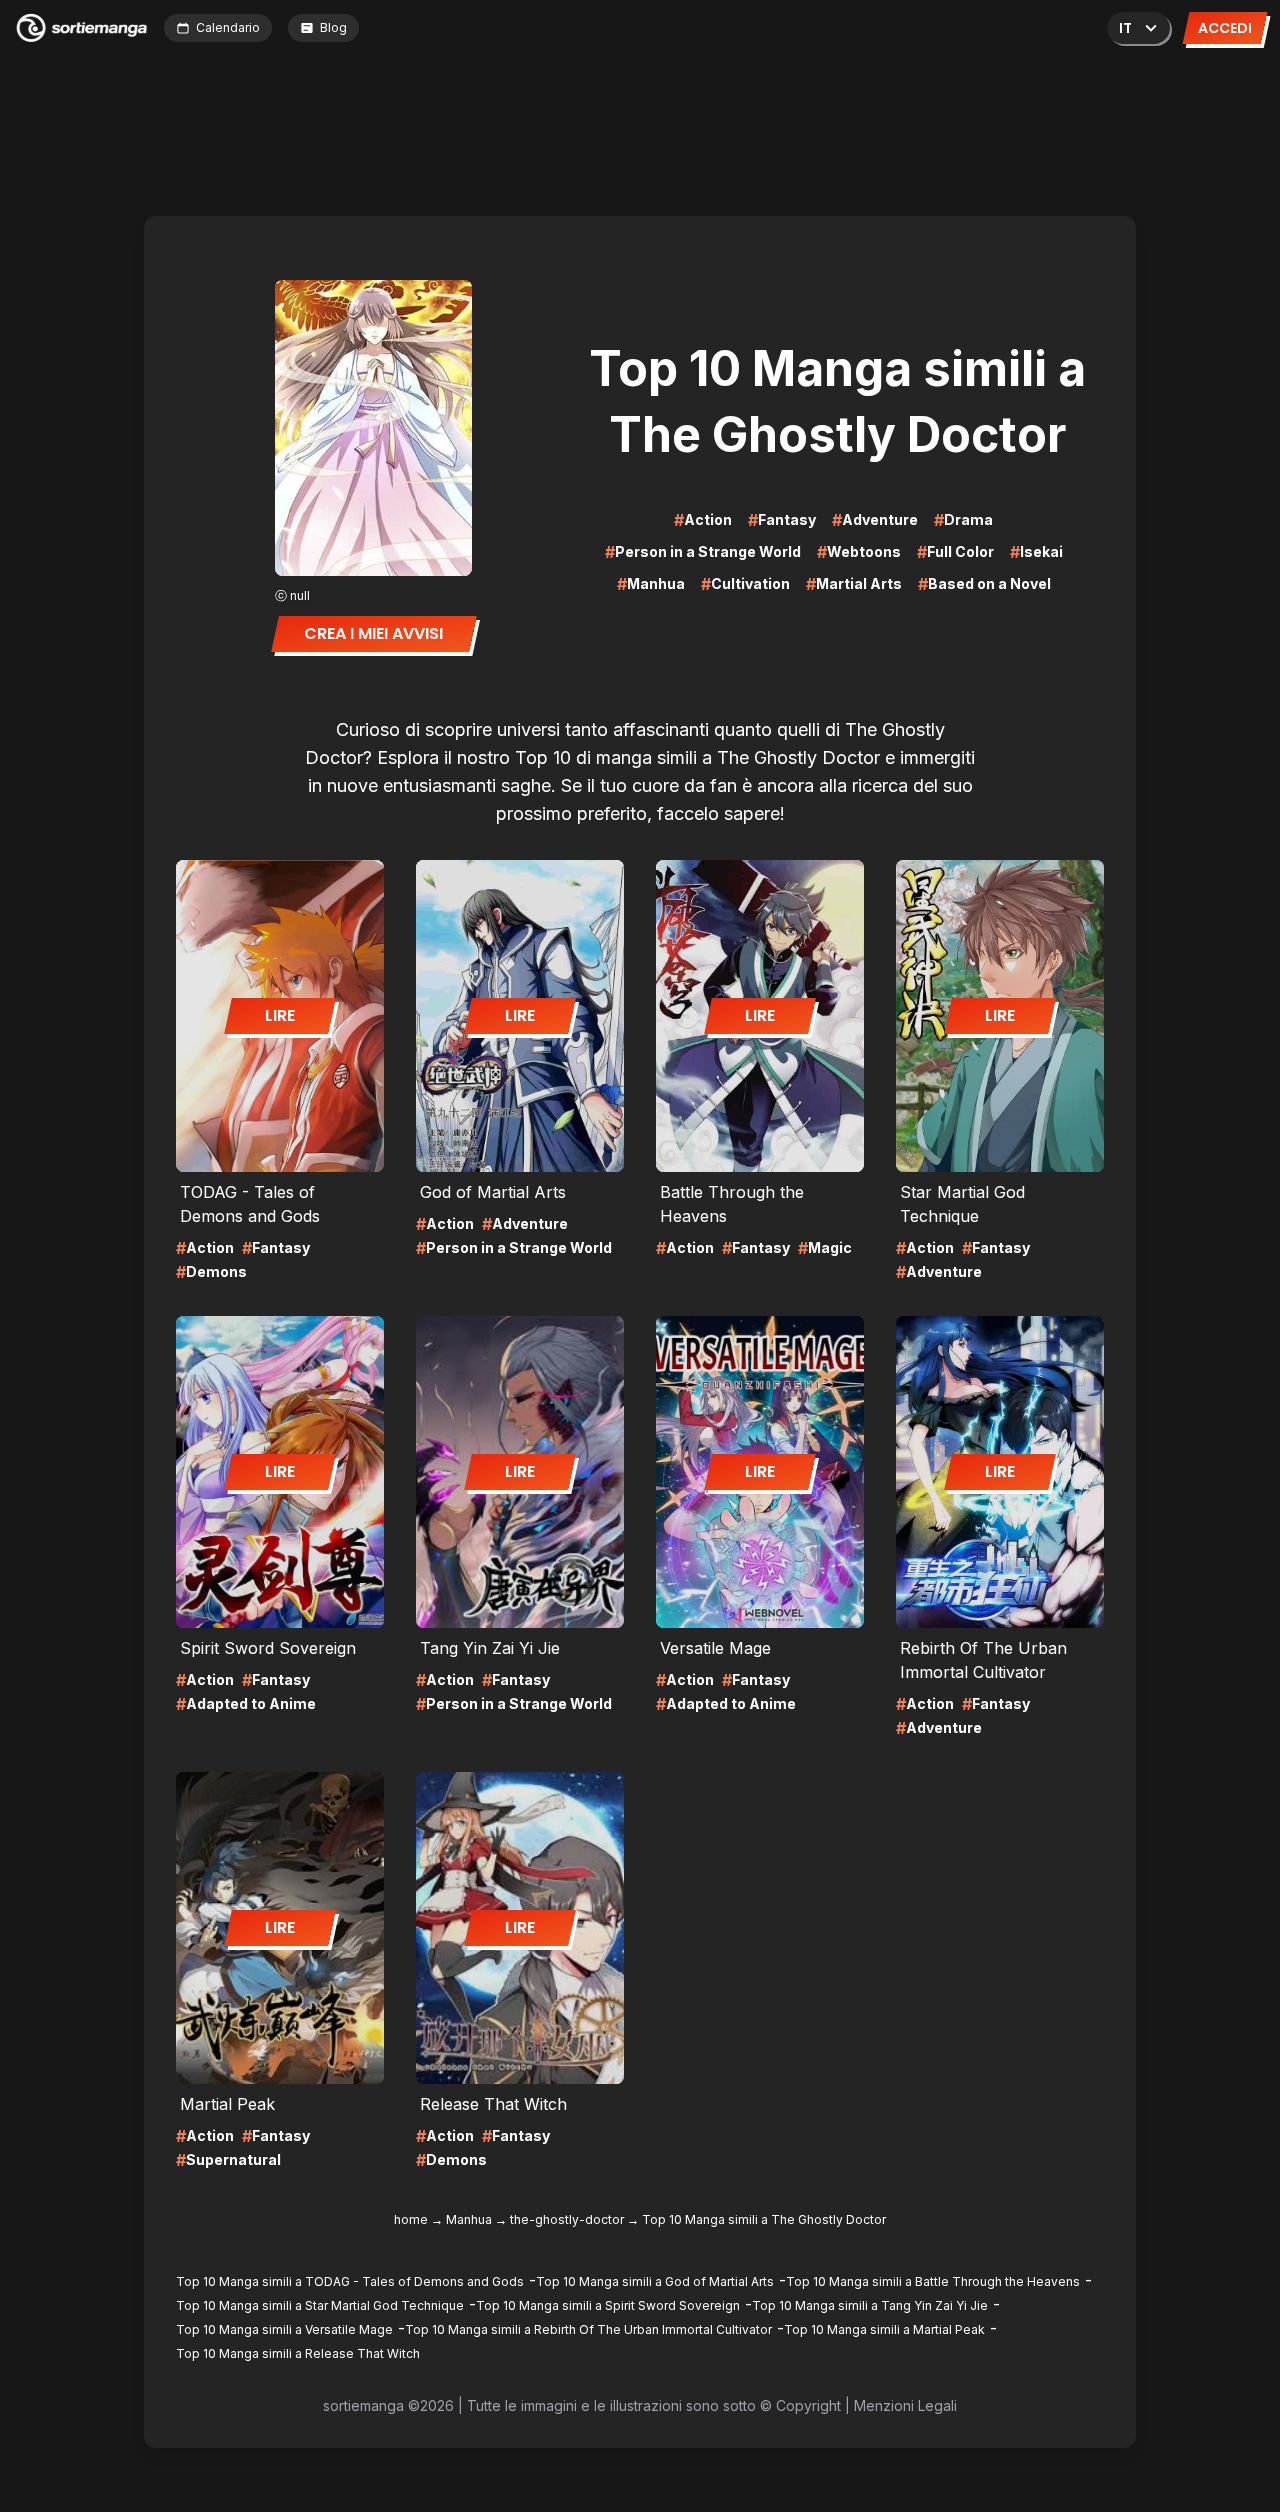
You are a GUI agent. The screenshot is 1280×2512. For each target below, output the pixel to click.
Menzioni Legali (905, 2405)
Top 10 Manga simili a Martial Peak (884, 2329)
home (411, 2219)
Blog (333, 27)
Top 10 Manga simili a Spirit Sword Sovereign (608, 2305)
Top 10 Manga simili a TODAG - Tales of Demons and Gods (350, 2281)
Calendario (228, 27)
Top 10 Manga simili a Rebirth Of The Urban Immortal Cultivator (588, 2329)
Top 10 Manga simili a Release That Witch (298, 2353)
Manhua (469, 2219)
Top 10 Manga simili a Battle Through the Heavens (933, 2281)
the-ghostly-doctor (567, 2219)
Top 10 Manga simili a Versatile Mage (284, 2329)
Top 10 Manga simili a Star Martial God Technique (320, 2305)
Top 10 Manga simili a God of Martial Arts (655, 2281)
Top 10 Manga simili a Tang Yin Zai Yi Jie (870, 2305)
